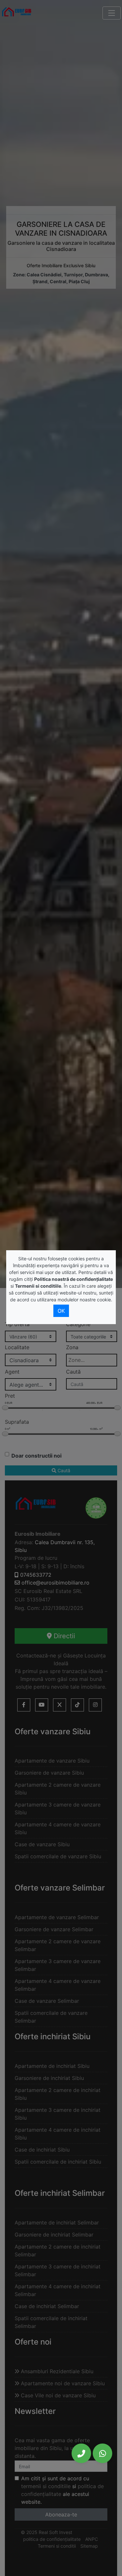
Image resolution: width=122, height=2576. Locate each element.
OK (61, 1311)
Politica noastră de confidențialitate (74, 1279)
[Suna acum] (81, 2453)
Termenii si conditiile (38, 1286)
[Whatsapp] (102, 2453)
